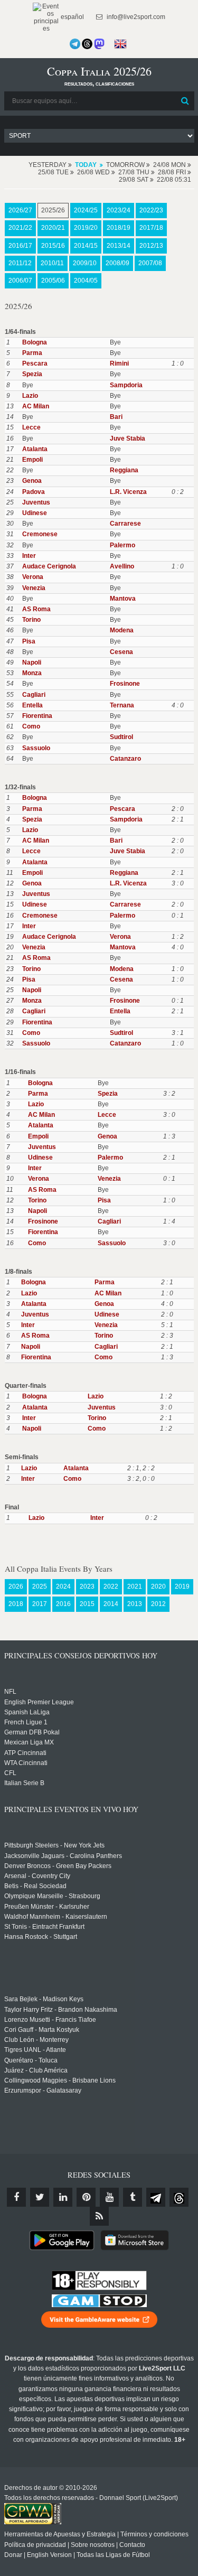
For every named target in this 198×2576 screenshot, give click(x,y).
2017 (40, 1604)
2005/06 (53, 281)
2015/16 (53, 246)
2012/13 (151, 246)
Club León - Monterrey (36, 2040)
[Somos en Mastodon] (99, 44)
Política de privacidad (35, 2545)
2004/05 (86, 281)
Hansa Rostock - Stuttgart (41, 1937)
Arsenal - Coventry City (37, 1876)
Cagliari (34, 695)
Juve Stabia (128, 438)
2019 (182, 1586)
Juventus (36, 502)
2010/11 (52, 263)
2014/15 (86, 246)
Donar (13, 2555)
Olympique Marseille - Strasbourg (52, 1896)
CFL (10, 1773)
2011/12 (20, 263)
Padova (34, 492)
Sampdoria (126, 385)
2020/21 (53, 228)
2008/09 (117, 263)
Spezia (32, 374)
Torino (31, 620)
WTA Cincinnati (26, 1763)
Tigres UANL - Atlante (35, 2050)
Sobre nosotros (93, 2545)
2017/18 (151, 228)
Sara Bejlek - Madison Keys (44, 1999)
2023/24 (119, 210)
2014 (111, 1604)
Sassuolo (36, 748)
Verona (33, 577)
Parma (32, 353)
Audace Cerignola (49, 566)
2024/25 (86, 210)
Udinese (35, 513)
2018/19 (119, 228)
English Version (49, 2555)
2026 (16, 1586)
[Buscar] (185, 101)
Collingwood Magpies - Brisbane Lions (60, 2080)
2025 (40, 1586)
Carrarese (125, 524)
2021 (135, 1586)
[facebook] (16, 2197)
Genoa (32, 481)
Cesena (121, 652)
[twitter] (40, 2197)
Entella (32, 705)
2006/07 (20, 281)
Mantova (123, 599)
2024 (63, 1586)
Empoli (32, 460)
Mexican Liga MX (29, 1742)
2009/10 (85, 263)
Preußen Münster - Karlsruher (47, 1907)
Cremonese (40, 534)
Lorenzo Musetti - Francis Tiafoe (50, 2020)
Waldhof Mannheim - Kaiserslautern (56, 1917)
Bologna (35, 342)
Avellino (122, 566)
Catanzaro (125, 759)
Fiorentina (37, 716)
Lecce (31, 427)
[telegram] (156, 2197)
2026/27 (20, 210)
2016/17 (20, 246)
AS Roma (36, 609)
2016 (63, 1604)
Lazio (30, 396)
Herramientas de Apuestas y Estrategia (60, 2534)
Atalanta (35, 449)
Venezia (34, 588)
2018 (16, 1604)
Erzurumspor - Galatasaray (43, 2090)
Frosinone (125, 684)
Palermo (122, 545)
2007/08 (150, 263)
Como (31, 726)
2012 (158, 1604)
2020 (158, 1586)
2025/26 (53, 210)
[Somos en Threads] (87, 44)
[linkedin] (63, 2197)
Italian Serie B (24, 1783)
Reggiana (124, 470)
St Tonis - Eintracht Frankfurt (44, 1927)
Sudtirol (121, 737)
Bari (116, 417)
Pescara (35, 363)
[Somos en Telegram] (75, 44)
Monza (32, 673)
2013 (135, 1604)
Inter (29, 556)
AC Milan (36, 406)
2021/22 (20, 228)
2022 (111, 1586)
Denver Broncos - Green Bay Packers (58, 1866)
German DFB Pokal (32, 1732)
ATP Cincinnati (25, 1753)
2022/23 (151, 210)
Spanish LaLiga (27, 1712)
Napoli (32, 662)
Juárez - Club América (36, 2070)
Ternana (122, 705)
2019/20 (86, 228)
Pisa (29, 641)
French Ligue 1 (26, 1722)
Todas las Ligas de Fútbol (113, 2555)
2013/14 (119, 246)
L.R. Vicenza (128, 492)
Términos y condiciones (154, 2534)
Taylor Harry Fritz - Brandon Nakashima (61, 2010)
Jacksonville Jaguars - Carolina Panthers (63, 1856)
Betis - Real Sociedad (35, 1886)
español (72, 17)
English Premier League (39, 1702)
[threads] (179, 2197)
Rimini (119, 363)
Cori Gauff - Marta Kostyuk (42, 2030)
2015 (87, 1604)
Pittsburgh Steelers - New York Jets (54, 1845)
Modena (122, 630)
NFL (10, 1692)
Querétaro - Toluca (31, 2060)
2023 (87, 1586)
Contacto (132, 2545)
